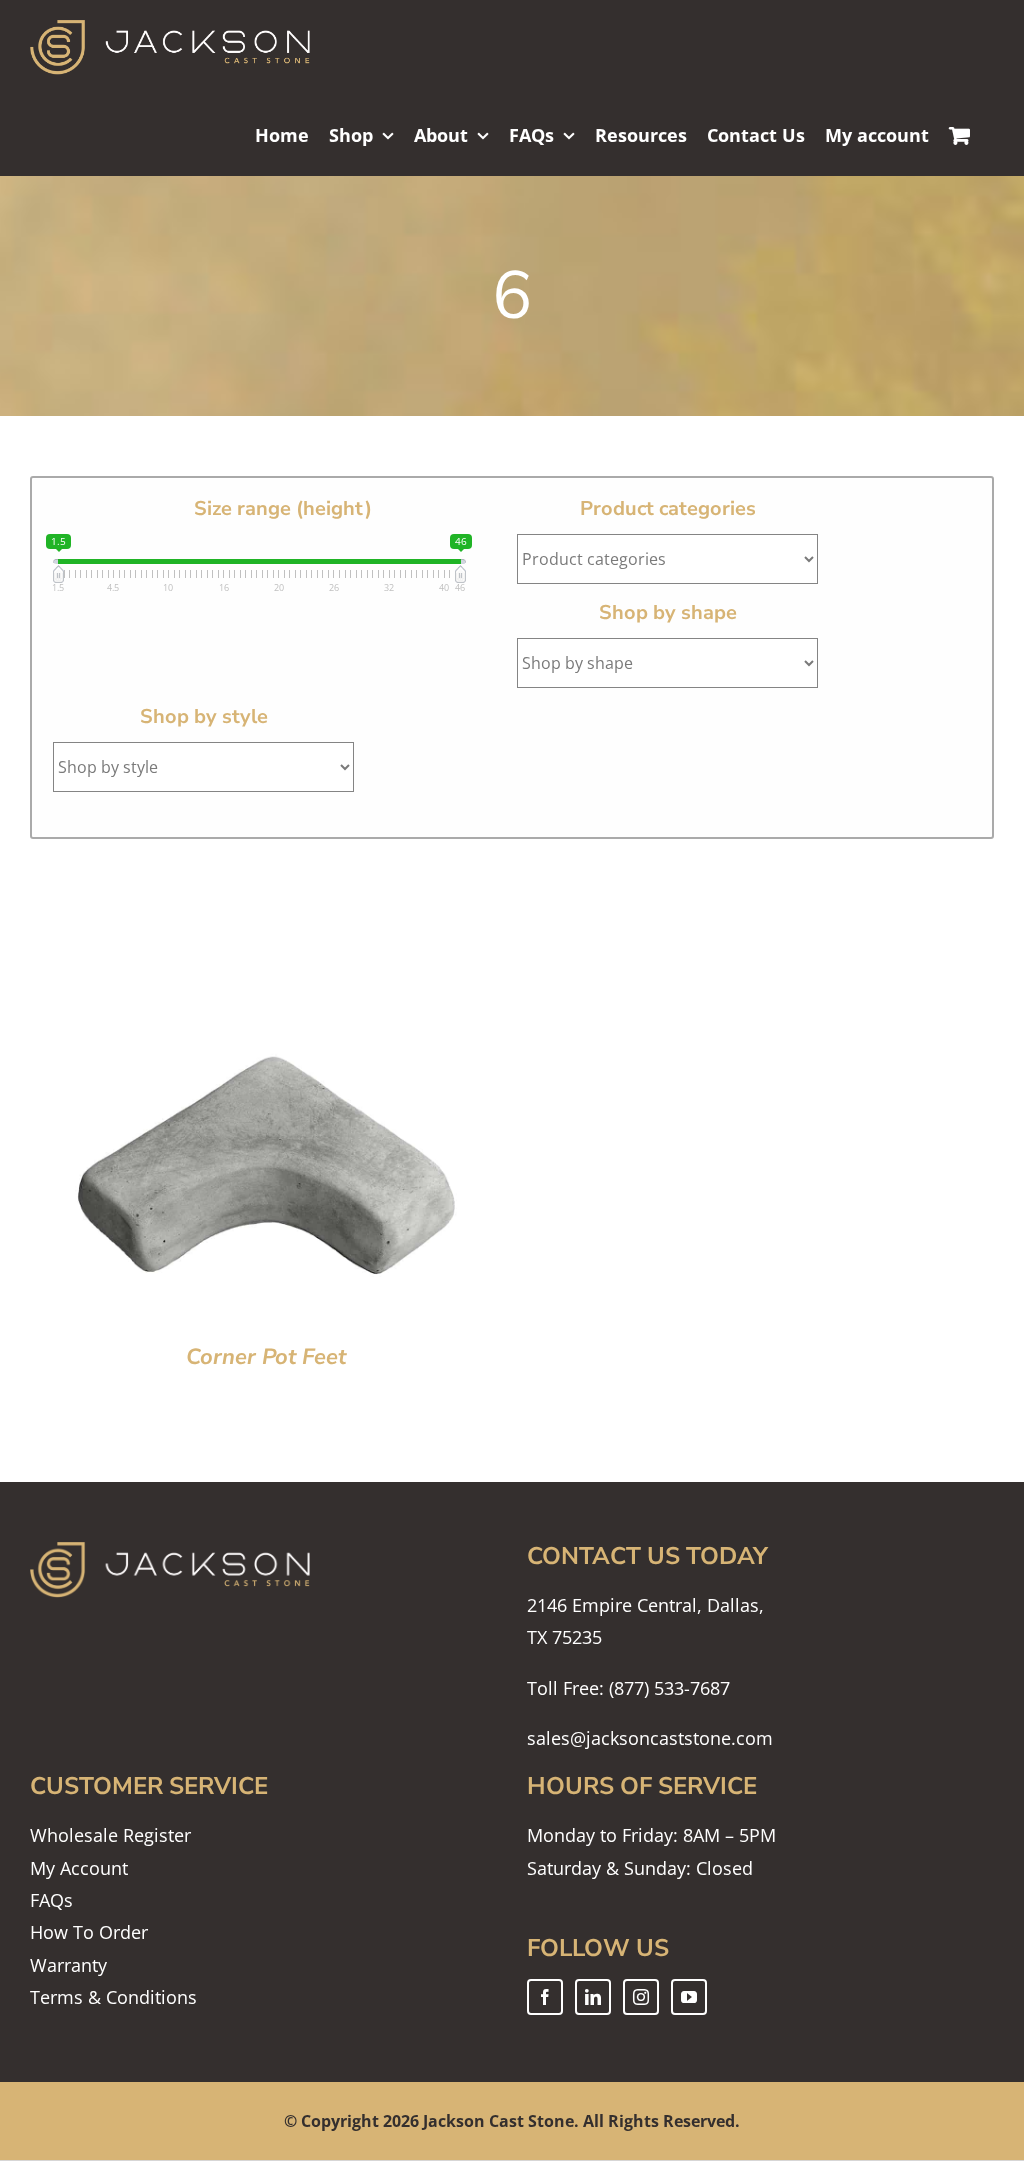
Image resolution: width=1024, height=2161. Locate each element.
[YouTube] (689, 1997)
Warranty (68, 1965)
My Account (79, 1868)
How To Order (89, 1932)
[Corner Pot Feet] (266, 866)
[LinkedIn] (593, 1997)
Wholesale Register (110, 1835)
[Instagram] (641, 1997)
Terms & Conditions (113, 1997)
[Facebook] (545, 1997)
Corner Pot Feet (266, 1357)
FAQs (51, 1900)
